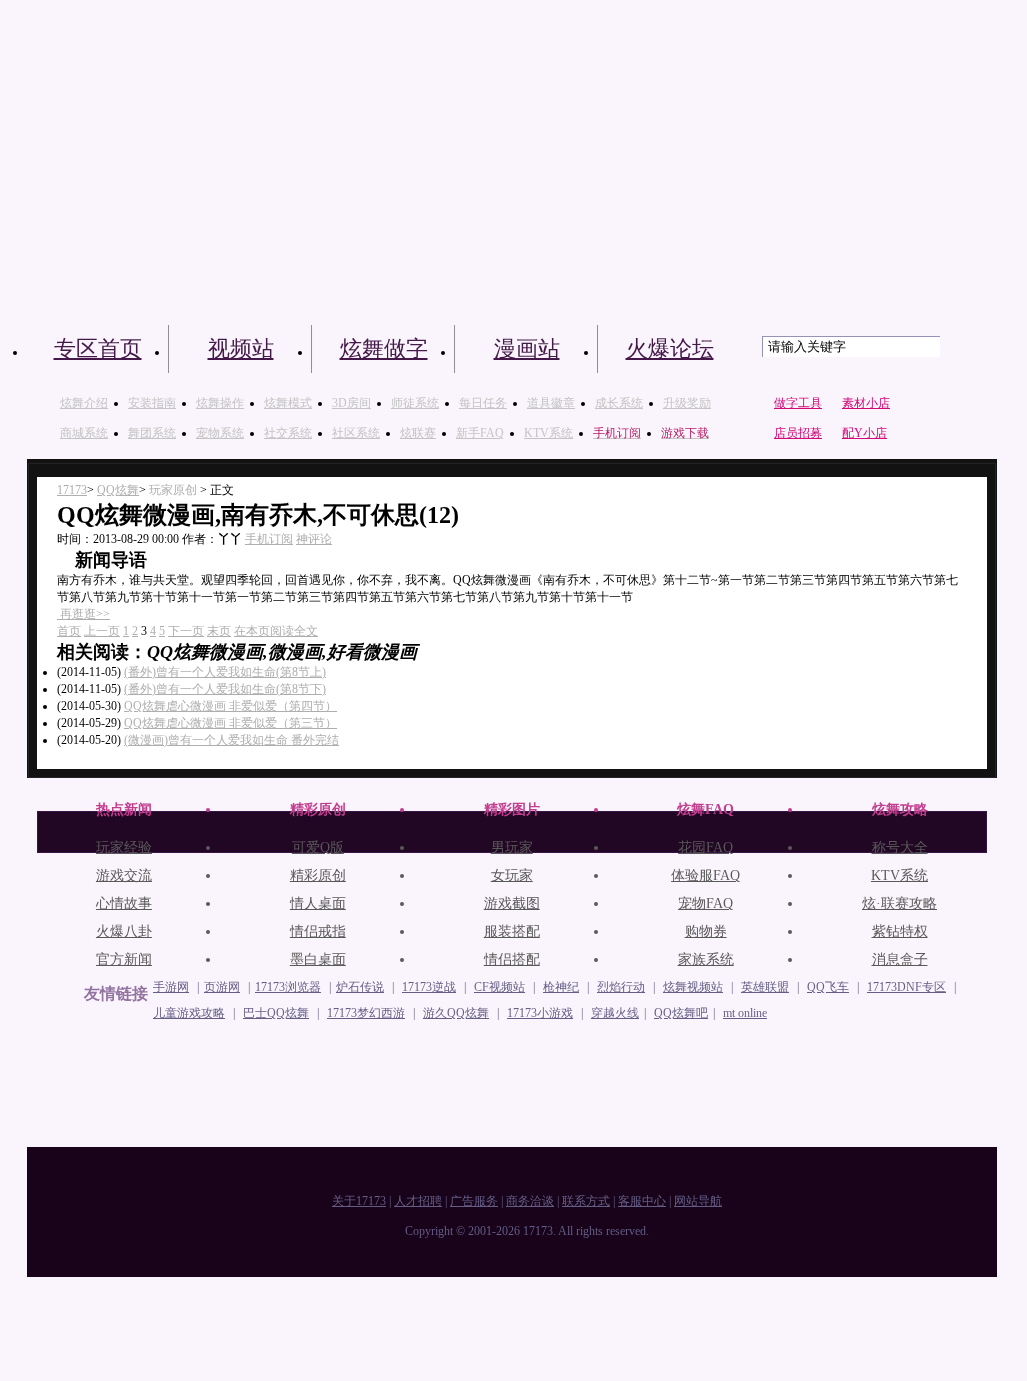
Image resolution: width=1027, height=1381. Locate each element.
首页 (69, 631)
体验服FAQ (705, 875)
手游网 (171, 987)
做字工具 (798, 403)
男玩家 (512, 847)
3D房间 (351, 403)
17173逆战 (429, 987)
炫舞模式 (288, 403)
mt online (745, 1013)
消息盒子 (900, 959)
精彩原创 (318, 875)
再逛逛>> (85, 614)
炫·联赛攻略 (899, 903)
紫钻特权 (900, 931)
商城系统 (84, 433)
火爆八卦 (124, 931)
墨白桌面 (318, 959)
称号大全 (900, 847)
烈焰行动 (621, 987)
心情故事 (124, 903)
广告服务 (474, 1201)
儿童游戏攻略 (189, 1013)
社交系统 (288, 433)
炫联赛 (418, 433)
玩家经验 (124, 847)
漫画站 (527, 348)
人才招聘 (418, 1201)
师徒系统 (415, 403)
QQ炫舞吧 (681, 1013)
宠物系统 (220, 433)
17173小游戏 (540, 1013)
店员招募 (798, 433)
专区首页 (98, 348)
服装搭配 (512, 931)
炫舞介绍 (84, 403)
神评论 (314, 539)
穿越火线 (615, 1013)
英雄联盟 (765, 987)
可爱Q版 (318, 847)
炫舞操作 (220, 403)
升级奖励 (687, 403)
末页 (219, 631)
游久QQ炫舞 (456, 1013)
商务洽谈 (530, 1201)
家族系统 (706, 959)
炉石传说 (360, 987)
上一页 (102, 631)
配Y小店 (864, 433)
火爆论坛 (670, 348)
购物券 (706, 931)
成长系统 (619, 403)
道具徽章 (551, 403)
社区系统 (356, 433)
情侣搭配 (512, 959)
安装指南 (152, 403)
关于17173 (359, 1201)
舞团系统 (152, 433)
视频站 (241, 348)
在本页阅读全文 (276, 631)
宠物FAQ (705, 903)
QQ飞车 (828, 987)
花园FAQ (705, 847)
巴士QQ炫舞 (276, 1013)
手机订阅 (269, 539)
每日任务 (483, 403)
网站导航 (698, 1201)
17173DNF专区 (906, 987)
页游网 (222, 987)
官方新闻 (124, 959)
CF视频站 (499, 987)
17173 (72, 490)
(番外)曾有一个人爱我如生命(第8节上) (225, 672)
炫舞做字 (384, 348)
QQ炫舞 (118, 490)
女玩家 (512, 875)
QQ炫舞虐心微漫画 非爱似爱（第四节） (230, 706)
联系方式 (586, 1201)
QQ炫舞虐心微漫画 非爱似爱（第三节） (230, 723)
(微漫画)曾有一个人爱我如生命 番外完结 (231, 740)
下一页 (186, 631)
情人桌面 (318, 903)
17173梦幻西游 (366, 1013)
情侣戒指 (318, 931)
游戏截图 (512, 903)
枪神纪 (561, 987)
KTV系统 (548, 433)
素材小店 (866, 403)
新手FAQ (480, 433)
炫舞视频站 (693, 987)
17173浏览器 (288, 987)
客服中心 (642, 1201)
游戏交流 (124, 875)
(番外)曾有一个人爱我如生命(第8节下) (225, 689)
